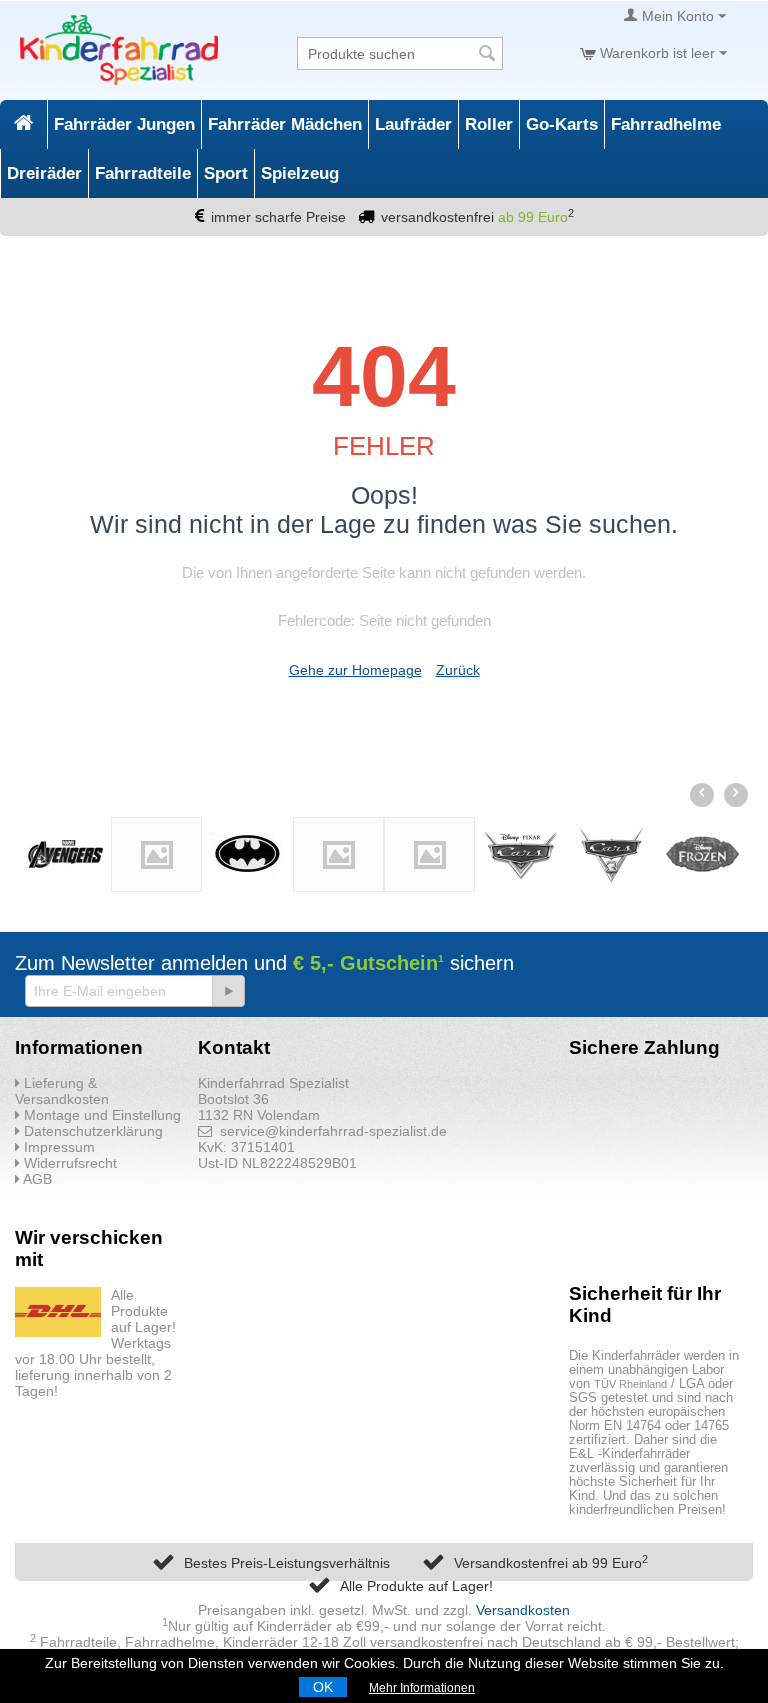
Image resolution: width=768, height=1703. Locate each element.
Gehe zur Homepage (355, 670)
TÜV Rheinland (630, 1384)
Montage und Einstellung (100, 1115)
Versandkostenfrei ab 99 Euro (551, 1563)
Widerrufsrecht (68, 1163)
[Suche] (488, 55)
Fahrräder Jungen (124, 124)
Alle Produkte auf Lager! (416, 1586)
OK (323, 1687)
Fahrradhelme (666, 124)
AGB (36, 1179)
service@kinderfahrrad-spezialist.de (329, 1131)
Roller (489, 124)
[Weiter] (228, 991)
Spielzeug (300, 173)
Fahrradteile (143, 173)
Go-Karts (562, 124)
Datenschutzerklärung (91, 1131)
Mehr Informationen (422, 1688)
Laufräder (413, 124)
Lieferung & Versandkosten (62, 1091)
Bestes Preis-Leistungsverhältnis (287, 1563)
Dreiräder (44, 173)
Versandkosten (523, 1610)
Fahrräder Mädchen (285, 124)
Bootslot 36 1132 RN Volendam (259, 1107)
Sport (226, 173)
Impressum (57, 1147)
